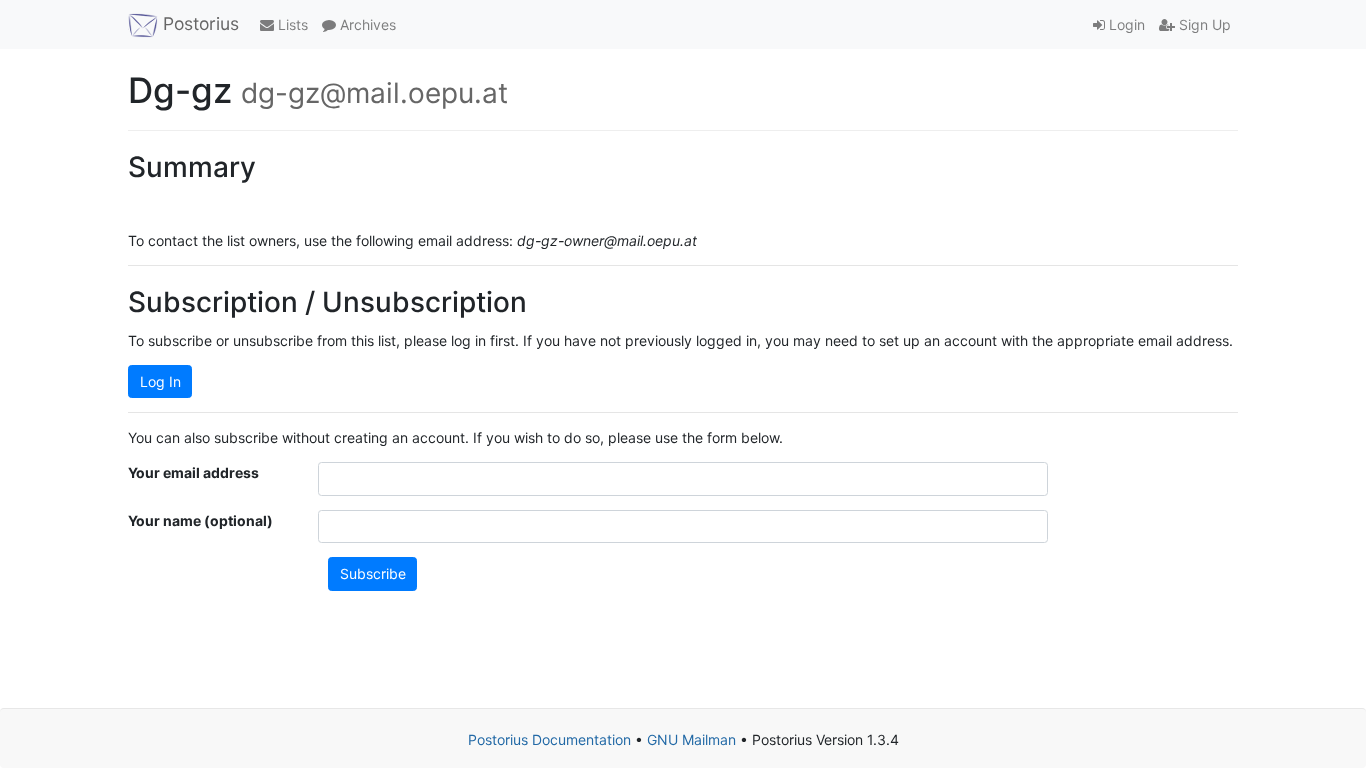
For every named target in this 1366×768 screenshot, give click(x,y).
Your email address (193, 472)
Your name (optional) (200, 520)
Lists (291, 24)
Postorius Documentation (549, 739)
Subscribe (373, 573)
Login (1125, 24)
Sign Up (1203, 24)
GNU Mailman (691, 739)
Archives (366, 24)
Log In (160, 381)
